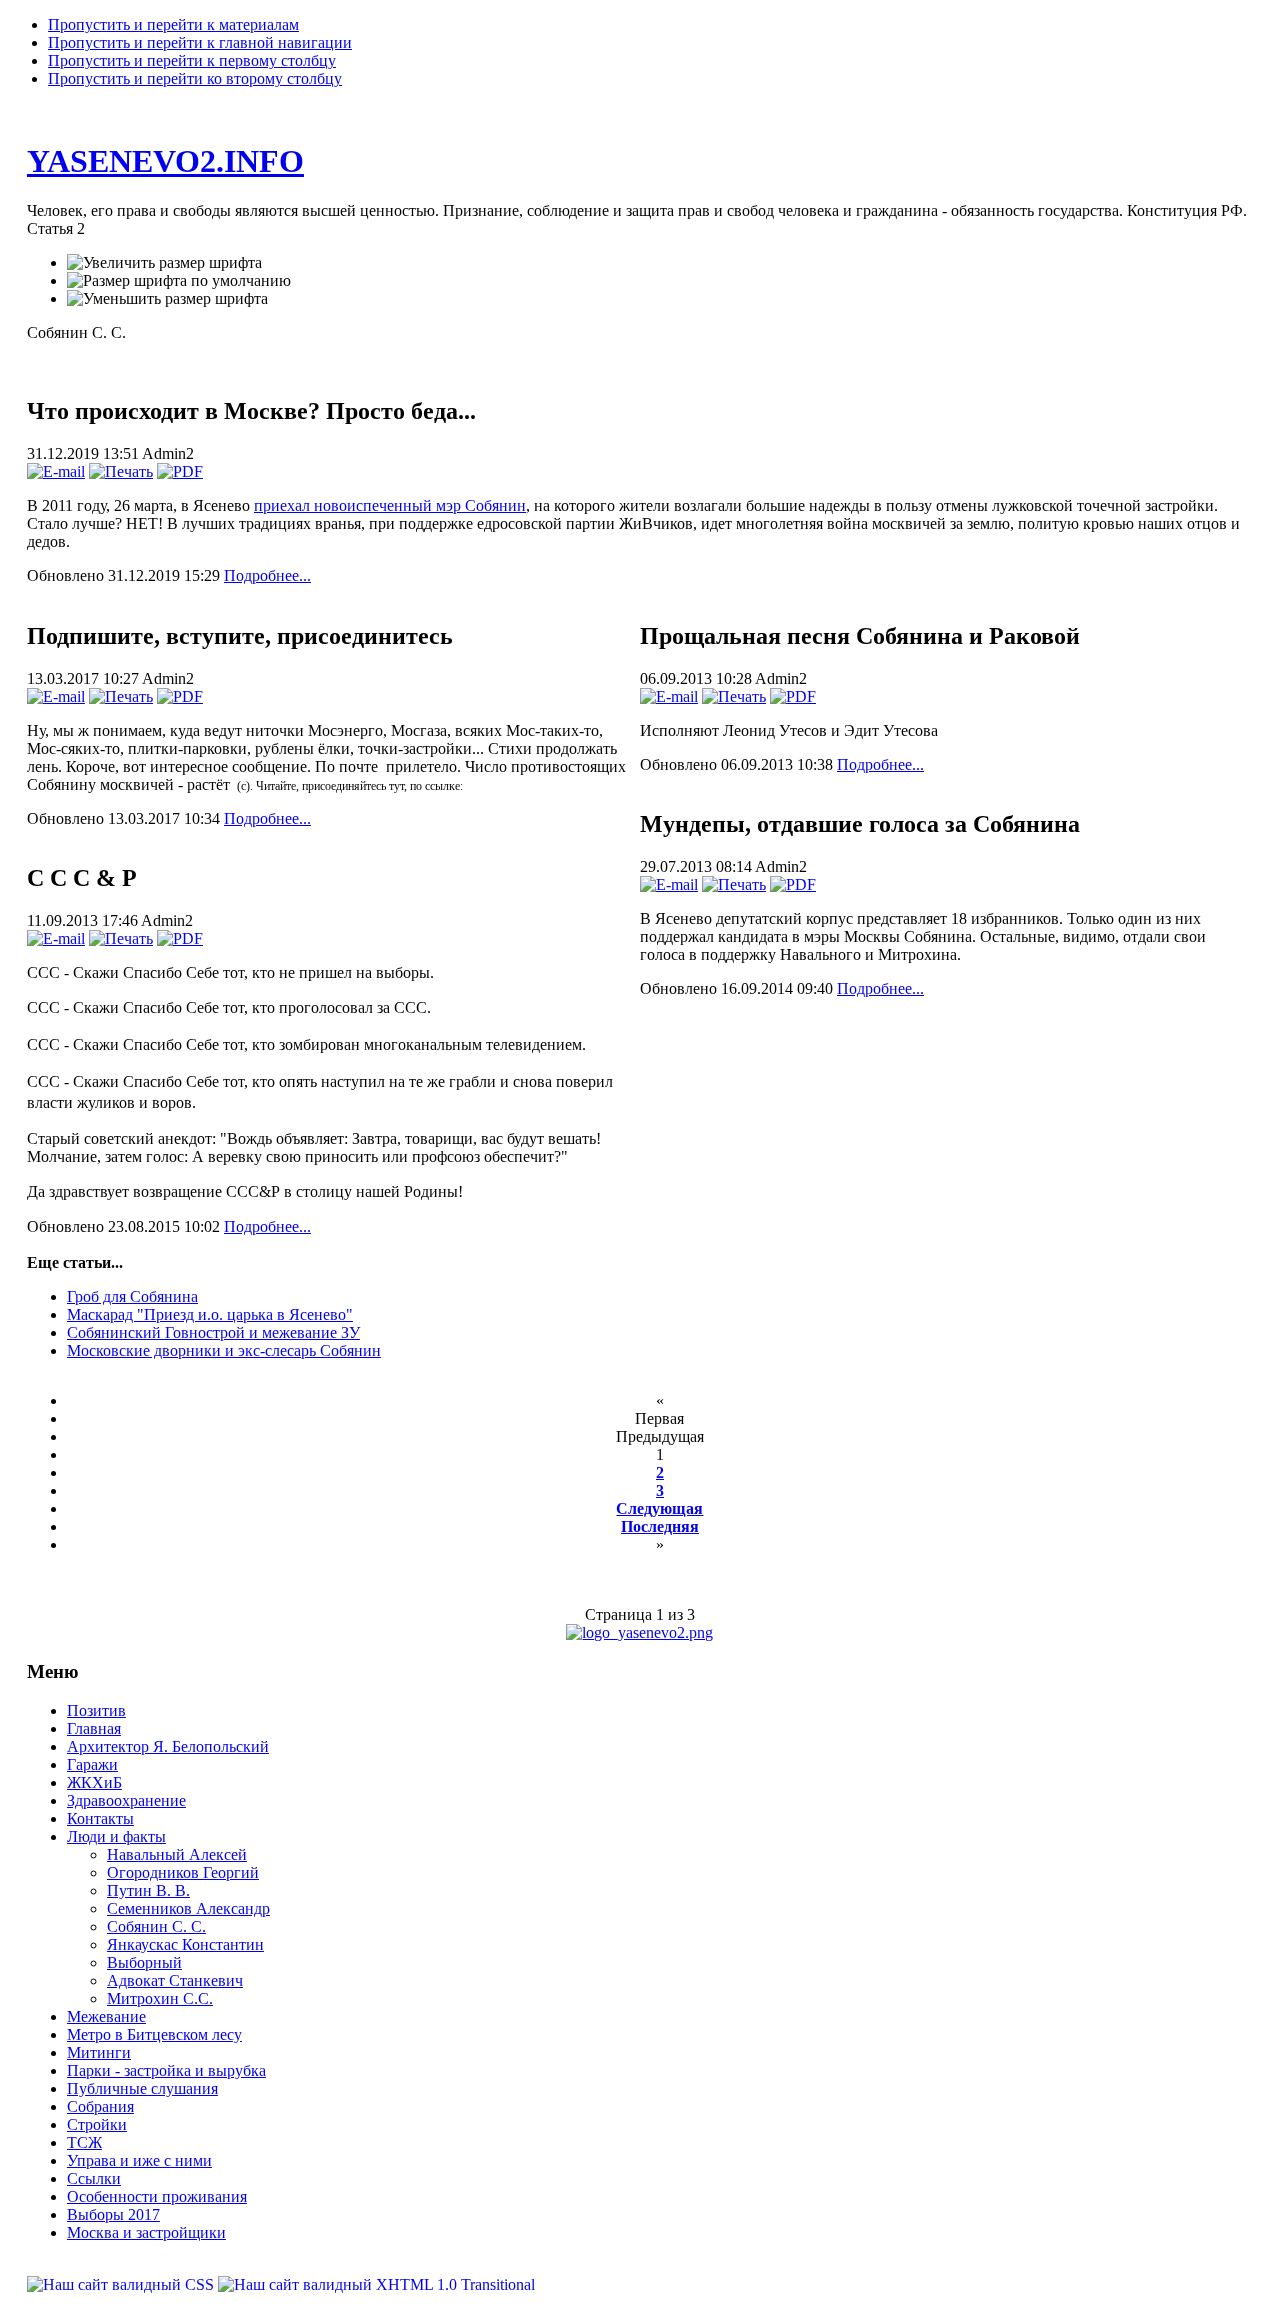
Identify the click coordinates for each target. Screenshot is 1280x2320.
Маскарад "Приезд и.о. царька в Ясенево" (210, 1314)
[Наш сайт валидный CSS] (122, 2284)
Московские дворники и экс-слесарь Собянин (224, 1350)
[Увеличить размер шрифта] (164, 263)
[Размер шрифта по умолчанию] (179, 281)
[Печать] (121, 471)
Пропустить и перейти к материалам (173, 24)
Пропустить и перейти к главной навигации (200, 42)
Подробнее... (267, 575)
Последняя (660, 1526)
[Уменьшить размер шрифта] (167, 299)
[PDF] (180, 471)
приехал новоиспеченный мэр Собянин (390, 505)
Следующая (659, 1508)
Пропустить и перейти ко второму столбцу (195, 78)
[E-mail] (56, 471)
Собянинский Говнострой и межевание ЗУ (213, 1332)
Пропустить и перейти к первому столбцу (192, 60)
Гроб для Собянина (132, 1296)
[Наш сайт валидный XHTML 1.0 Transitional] (376, 2284)
